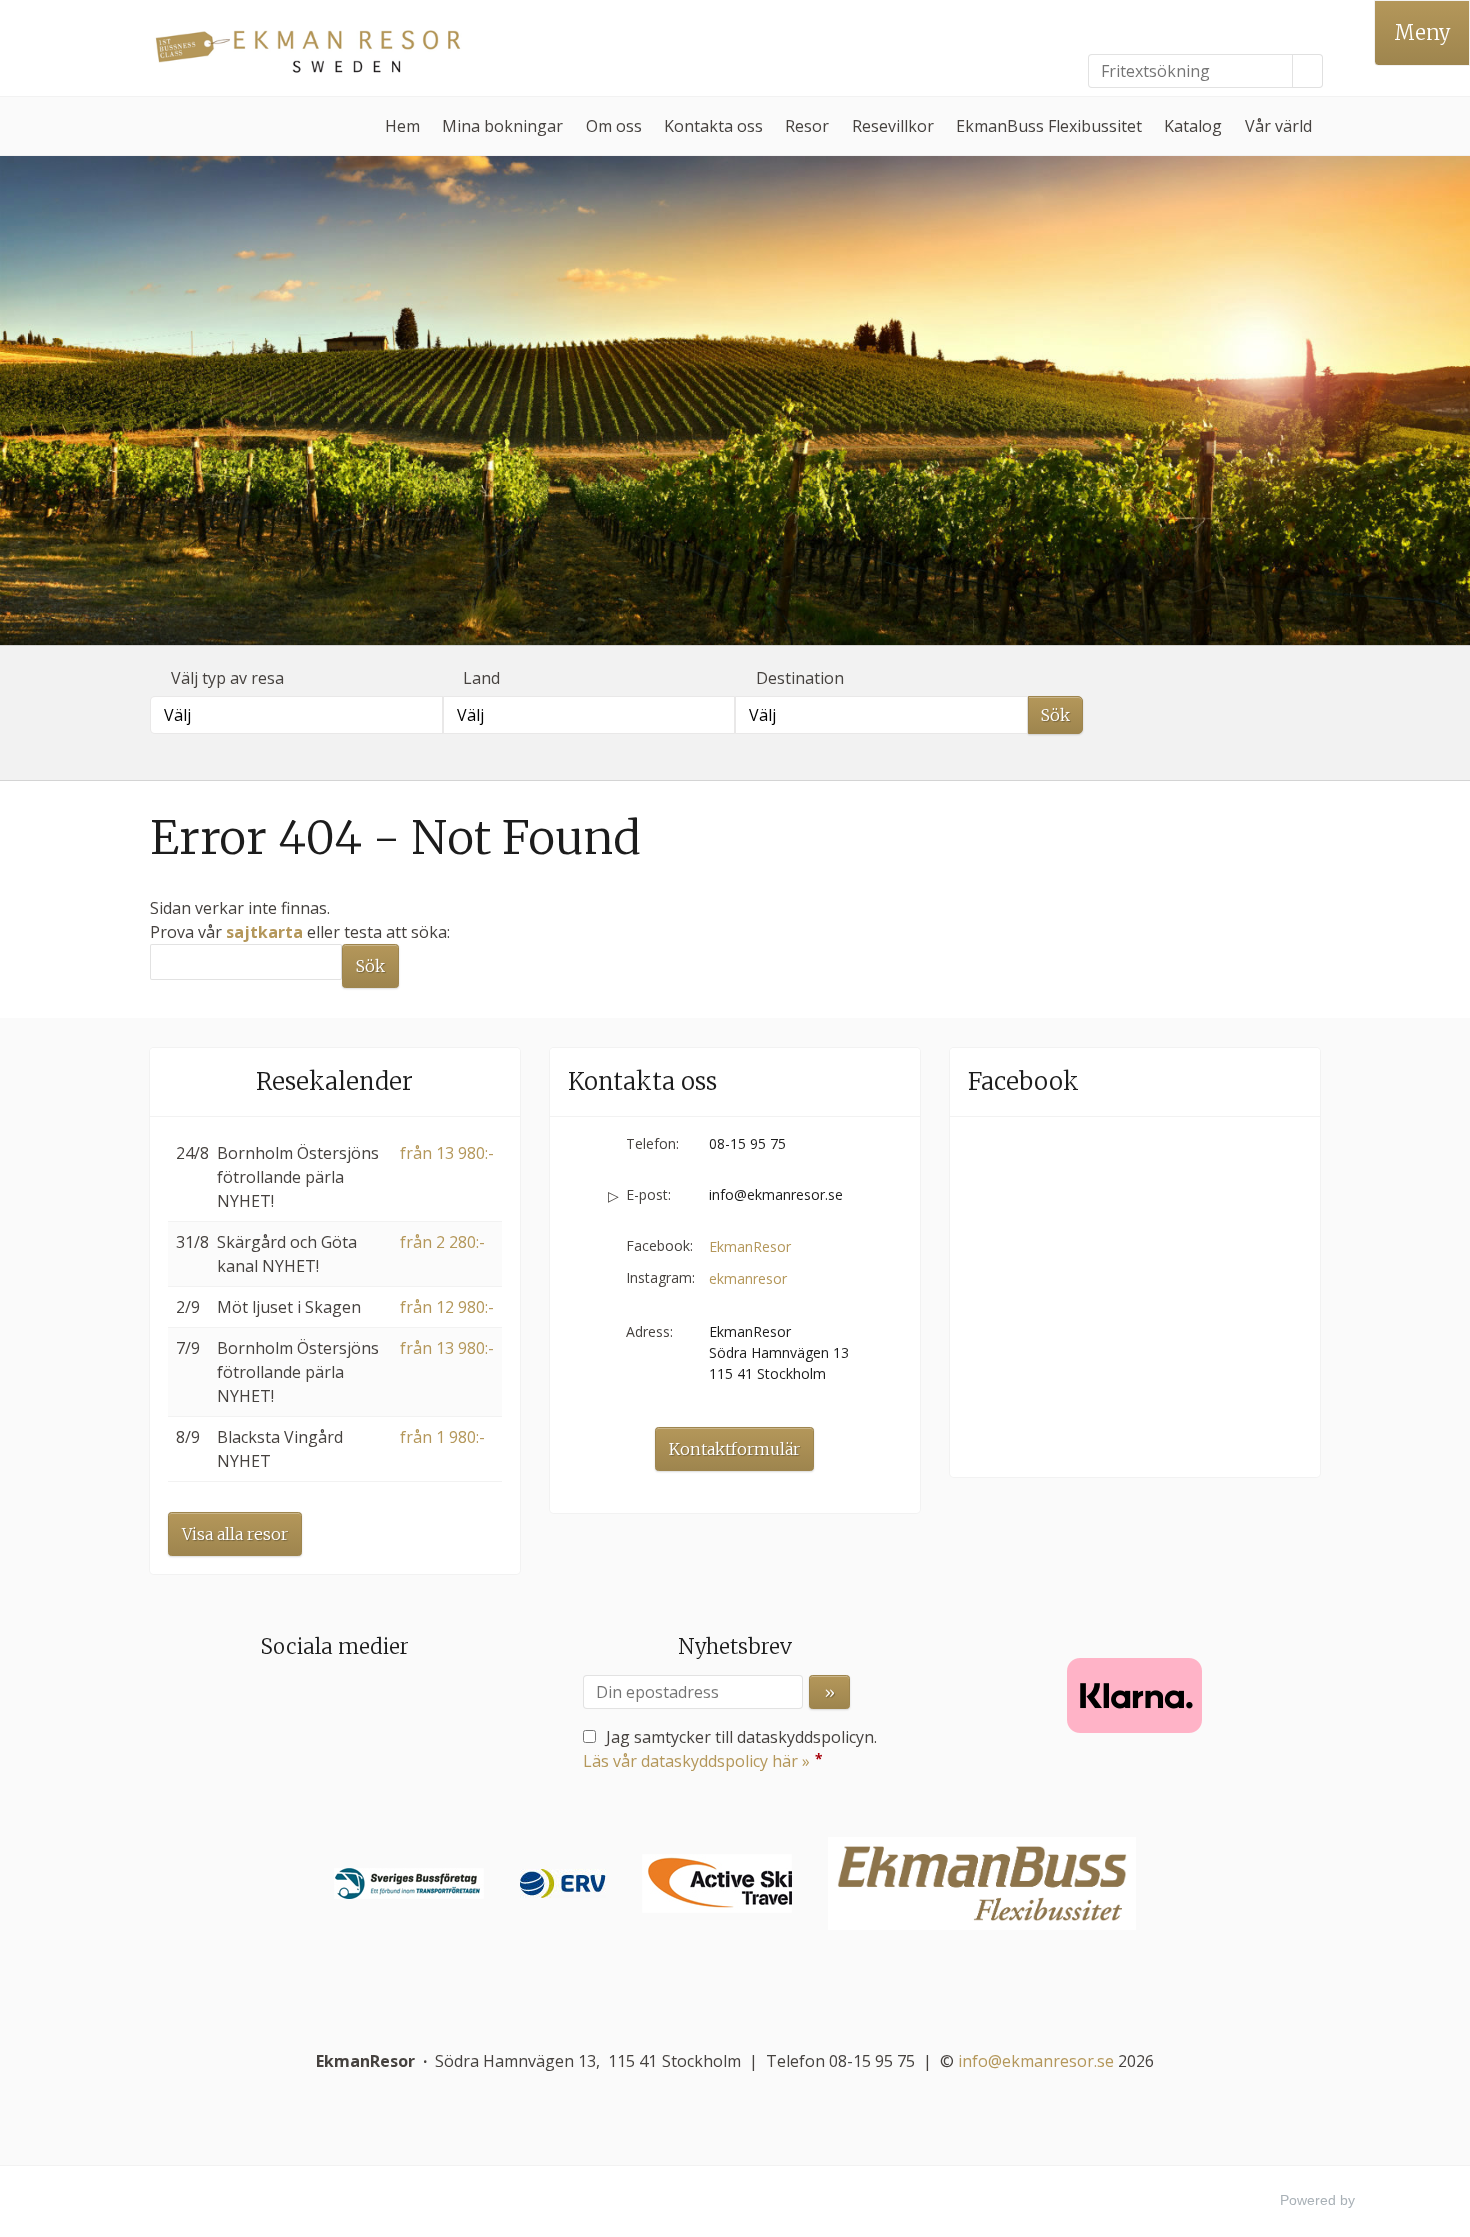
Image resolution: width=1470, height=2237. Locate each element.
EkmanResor (750, 1246)
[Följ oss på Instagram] (355, 1702)
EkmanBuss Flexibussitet (1049, 126)
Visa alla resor (235, 1534)
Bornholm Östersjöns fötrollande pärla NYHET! (298, 1177)
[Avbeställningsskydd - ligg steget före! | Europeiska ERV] (563, 1883)
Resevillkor (893, 126)
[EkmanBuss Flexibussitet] (982, 1883)
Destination (800, 678)
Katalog (1193, 126)
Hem (402, 126)
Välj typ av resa (227, 678)
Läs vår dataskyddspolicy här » (696, 1761)
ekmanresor (748, 1278)
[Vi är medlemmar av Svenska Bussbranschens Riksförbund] (409, 1883)
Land (481, 678)
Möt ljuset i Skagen (289, 1307)
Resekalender (334, 1081)
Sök (1055, 715)
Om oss (614, 126)
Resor (807, 126)
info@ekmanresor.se (776, 1194)
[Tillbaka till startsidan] (315, 48)
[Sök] (1308, 71)
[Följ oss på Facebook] (315, 1702)
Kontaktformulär (734, 1449)
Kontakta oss (713, 126)
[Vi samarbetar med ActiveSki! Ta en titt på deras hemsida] (717, 1883)
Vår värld (1278, 126)
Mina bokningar (502, 126)
